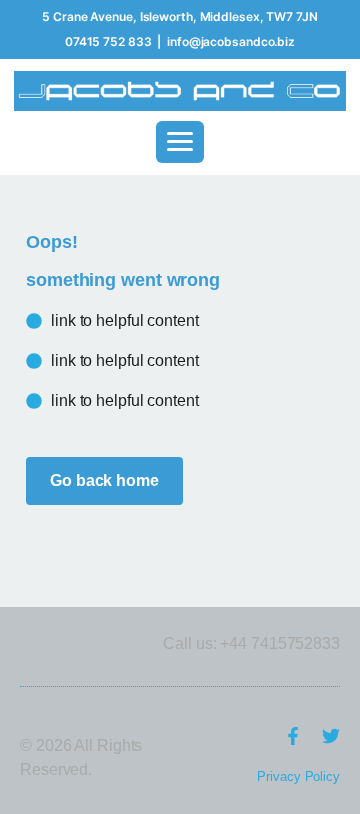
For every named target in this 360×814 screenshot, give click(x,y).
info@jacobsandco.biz (231, 41)
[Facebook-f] (293, 736)
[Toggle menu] (180, 142)
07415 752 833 (108, 41)
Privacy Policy (298, 776)
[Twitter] (331, 736)
